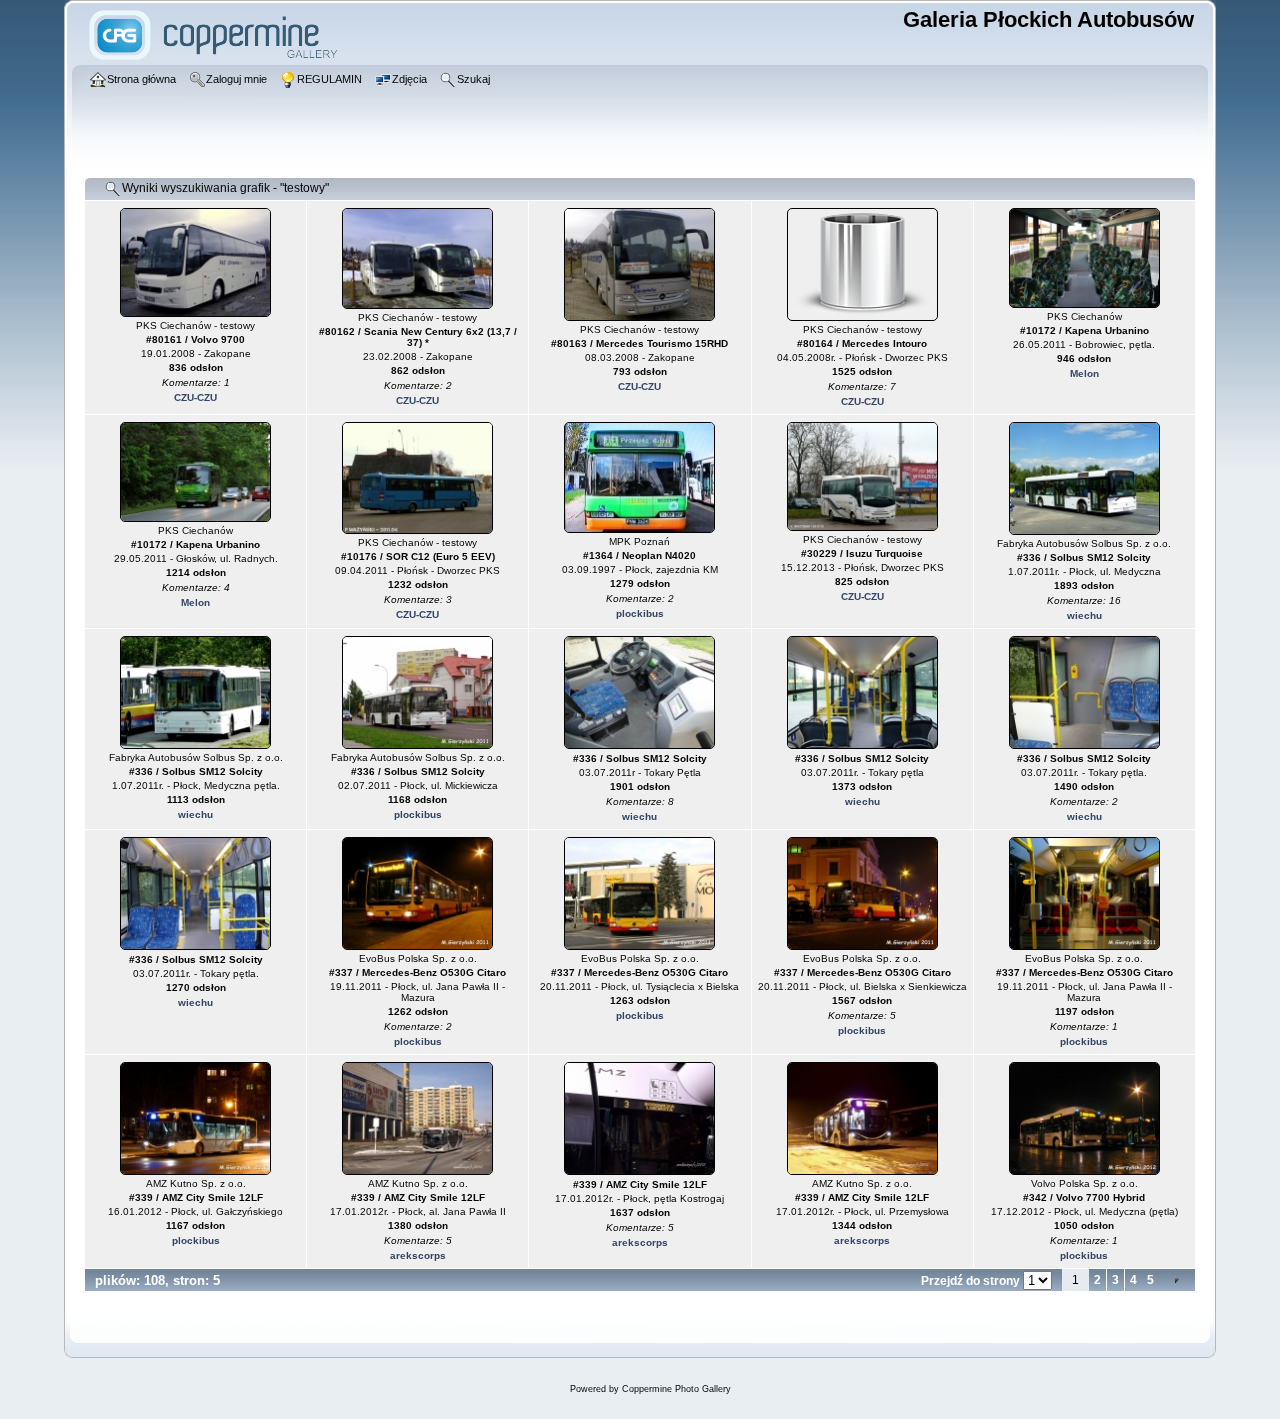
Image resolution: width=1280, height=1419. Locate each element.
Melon (1084, 373)
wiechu (1084, 615)
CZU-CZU (195, 397)
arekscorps (418, 1255)
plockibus (640, 613)
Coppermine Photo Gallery (676, 1389)
